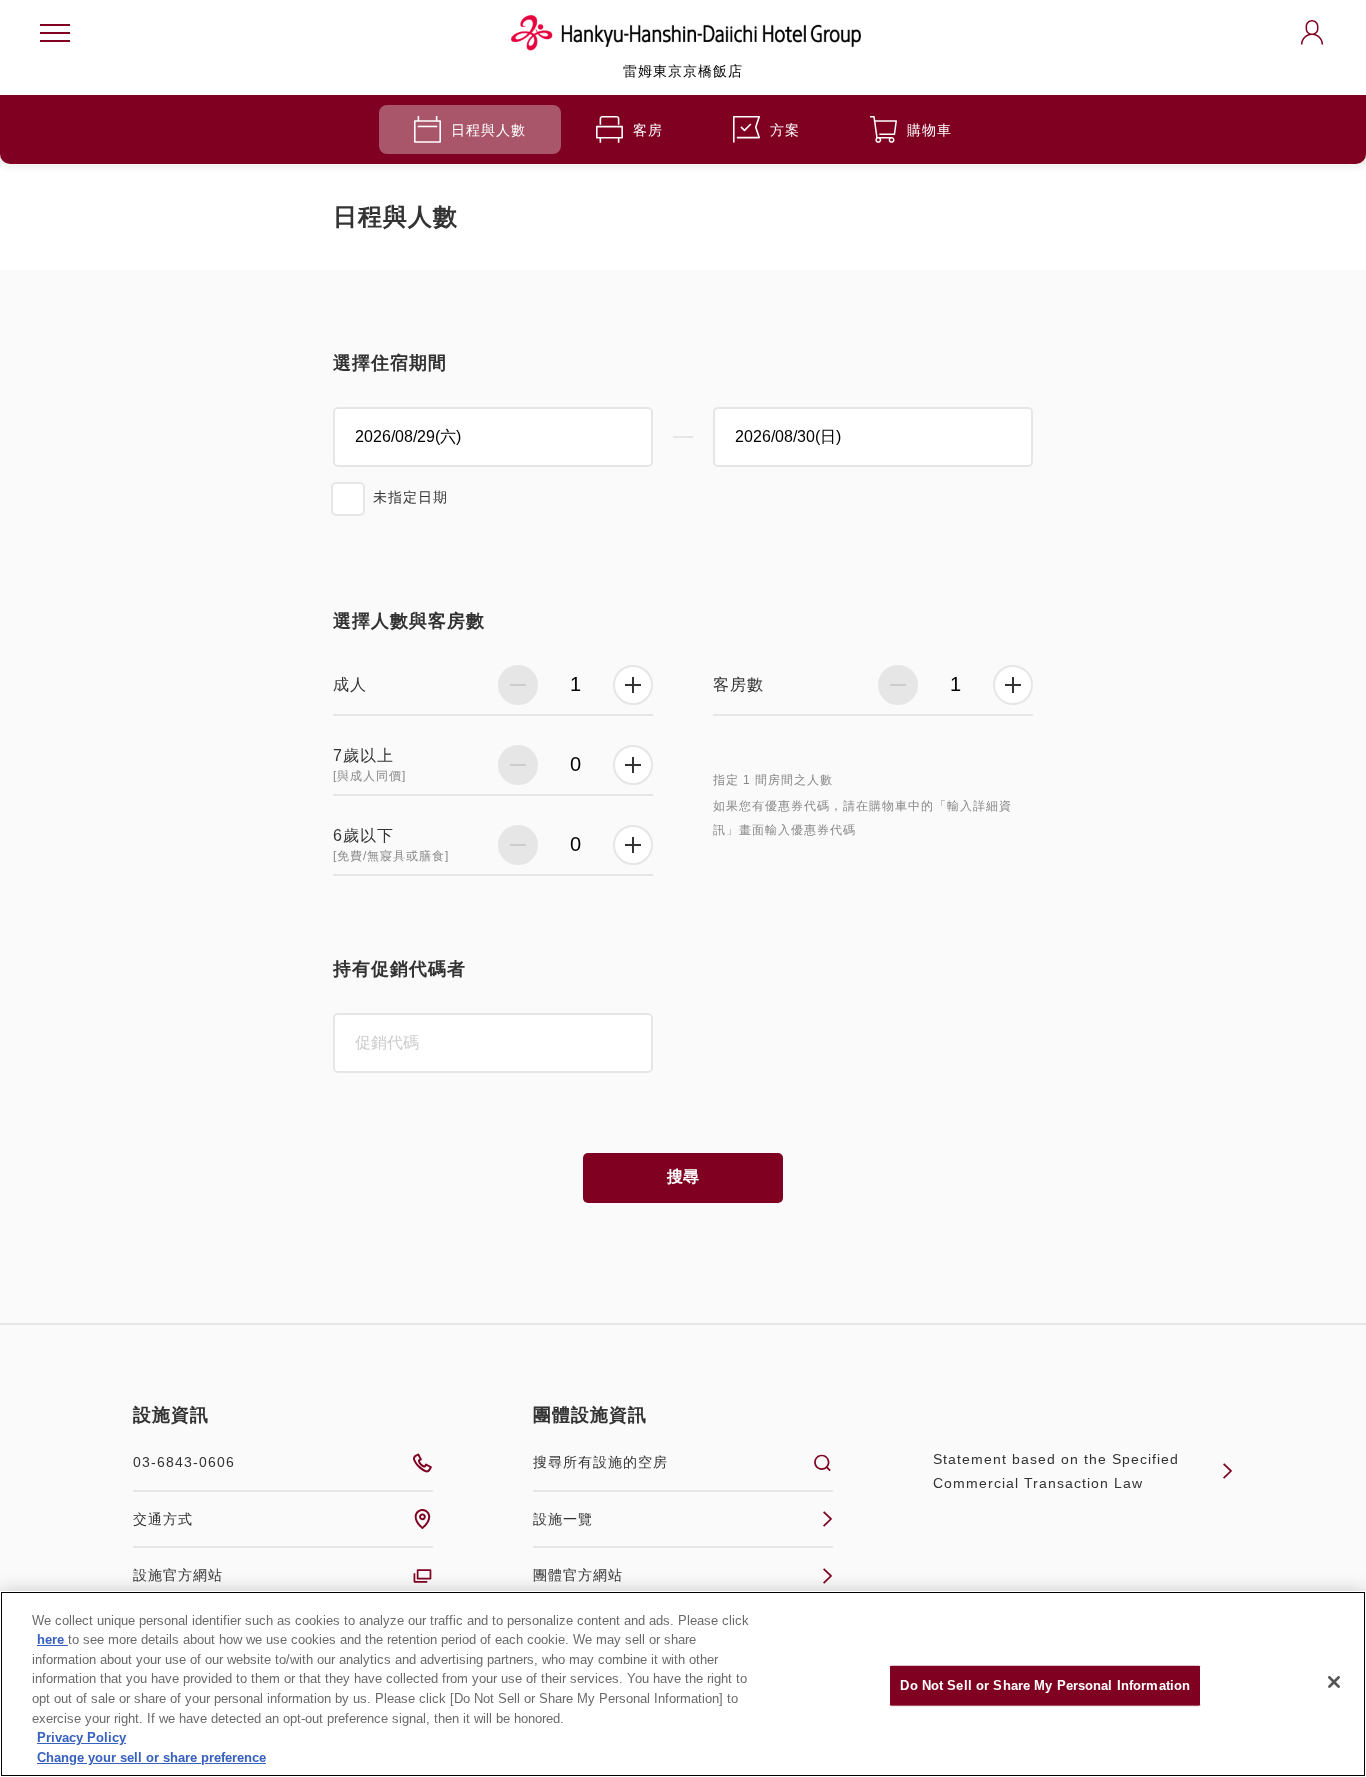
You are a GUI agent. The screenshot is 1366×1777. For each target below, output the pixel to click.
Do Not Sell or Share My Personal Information (1045, 1685)
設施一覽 (563, 1519)
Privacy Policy (81, 1737)
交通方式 (163, 1519)
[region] (683, 1684)
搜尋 (683, 1176)
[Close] (1334, 1682)
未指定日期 (410, 497)
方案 (785, 130)
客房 (648, 130)
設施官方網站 (178, 1575)
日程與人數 (488, 130)
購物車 (929, 130)
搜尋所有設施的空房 (600, 1462)
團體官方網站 (578, 1575)
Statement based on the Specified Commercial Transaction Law (1056, 1471)
